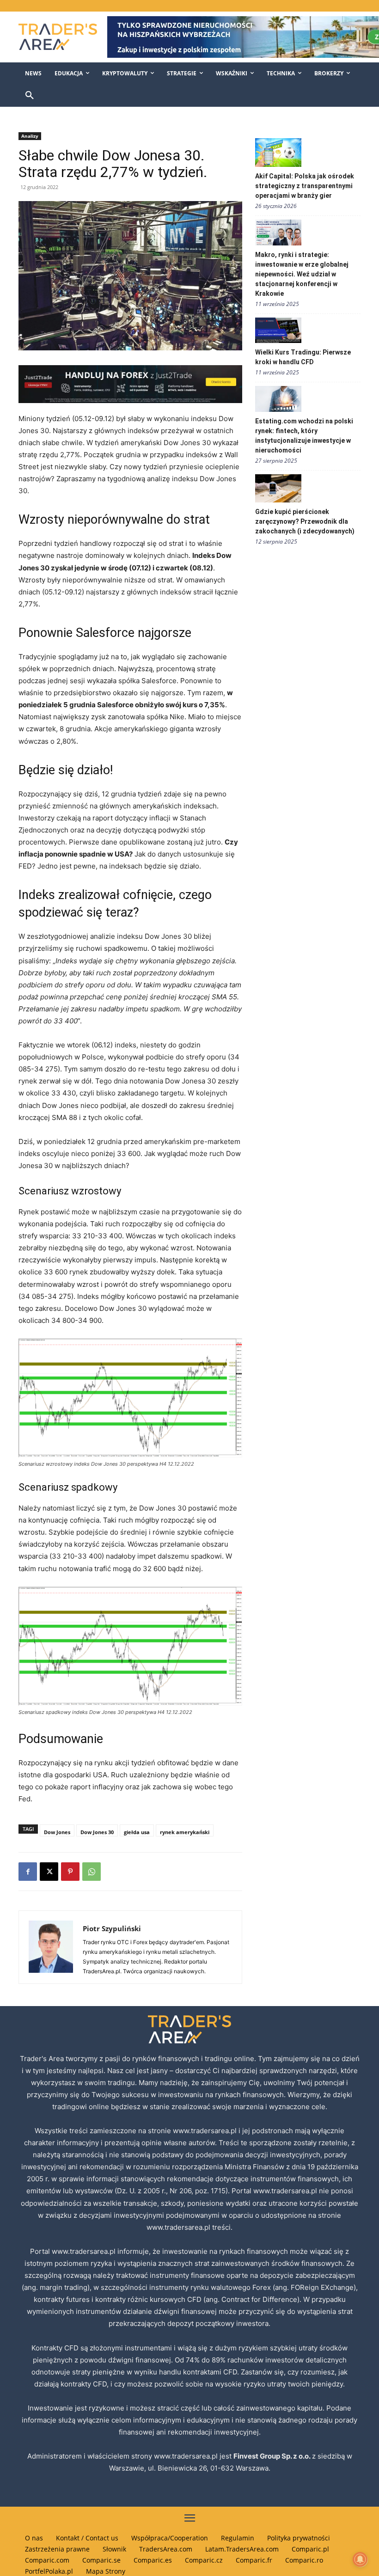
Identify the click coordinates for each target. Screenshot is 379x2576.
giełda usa (137, 1832)
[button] (30, 96)
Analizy (30, 136)
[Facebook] (28, 1872)
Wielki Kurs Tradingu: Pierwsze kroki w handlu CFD (303, 357)
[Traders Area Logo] (56, 37)
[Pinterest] (70, 1872)
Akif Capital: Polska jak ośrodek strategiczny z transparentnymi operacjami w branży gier (305, 186)
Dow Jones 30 (97, 1832)
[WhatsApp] (92, 1872)
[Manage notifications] (360, 2559)
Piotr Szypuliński (112, 1928)
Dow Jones (57, 1832)
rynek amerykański (185, 1832)
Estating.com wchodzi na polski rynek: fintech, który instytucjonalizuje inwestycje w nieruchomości (304, 436)
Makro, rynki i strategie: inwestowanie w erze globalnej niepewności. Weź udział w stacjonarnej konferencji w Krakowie (302, 274)
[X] (49, 1872)
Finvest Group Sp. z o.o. (273, 2456)
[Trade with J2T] (130, 384)
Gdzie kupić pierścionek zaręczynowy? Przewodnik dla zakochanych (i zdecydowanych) (305, 521)
